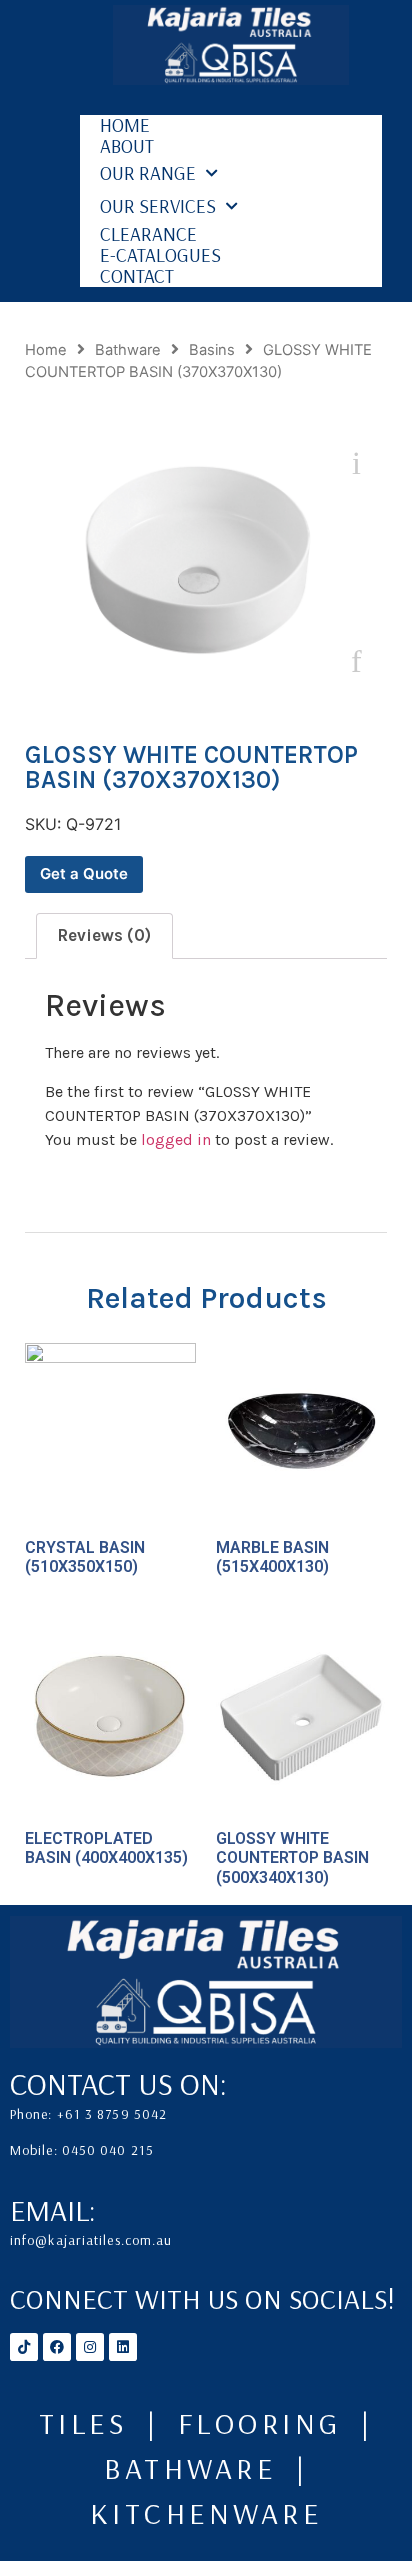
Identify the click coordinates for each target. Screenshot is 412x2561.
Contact (137, 276)
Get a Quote (84, 873)
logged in (176, 1139)
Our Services (158, 206)
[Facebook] (57, 2347)
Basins (212, 350)
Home (125, 125)
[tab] (104, 936)
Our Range (148, 173)
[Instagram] (90, 2347)
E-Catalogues (160, 255)
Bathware (128, 350)
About (127, 146)
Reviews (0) (104, 935)
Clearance (148, 234)
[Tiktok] (24, 2347)
